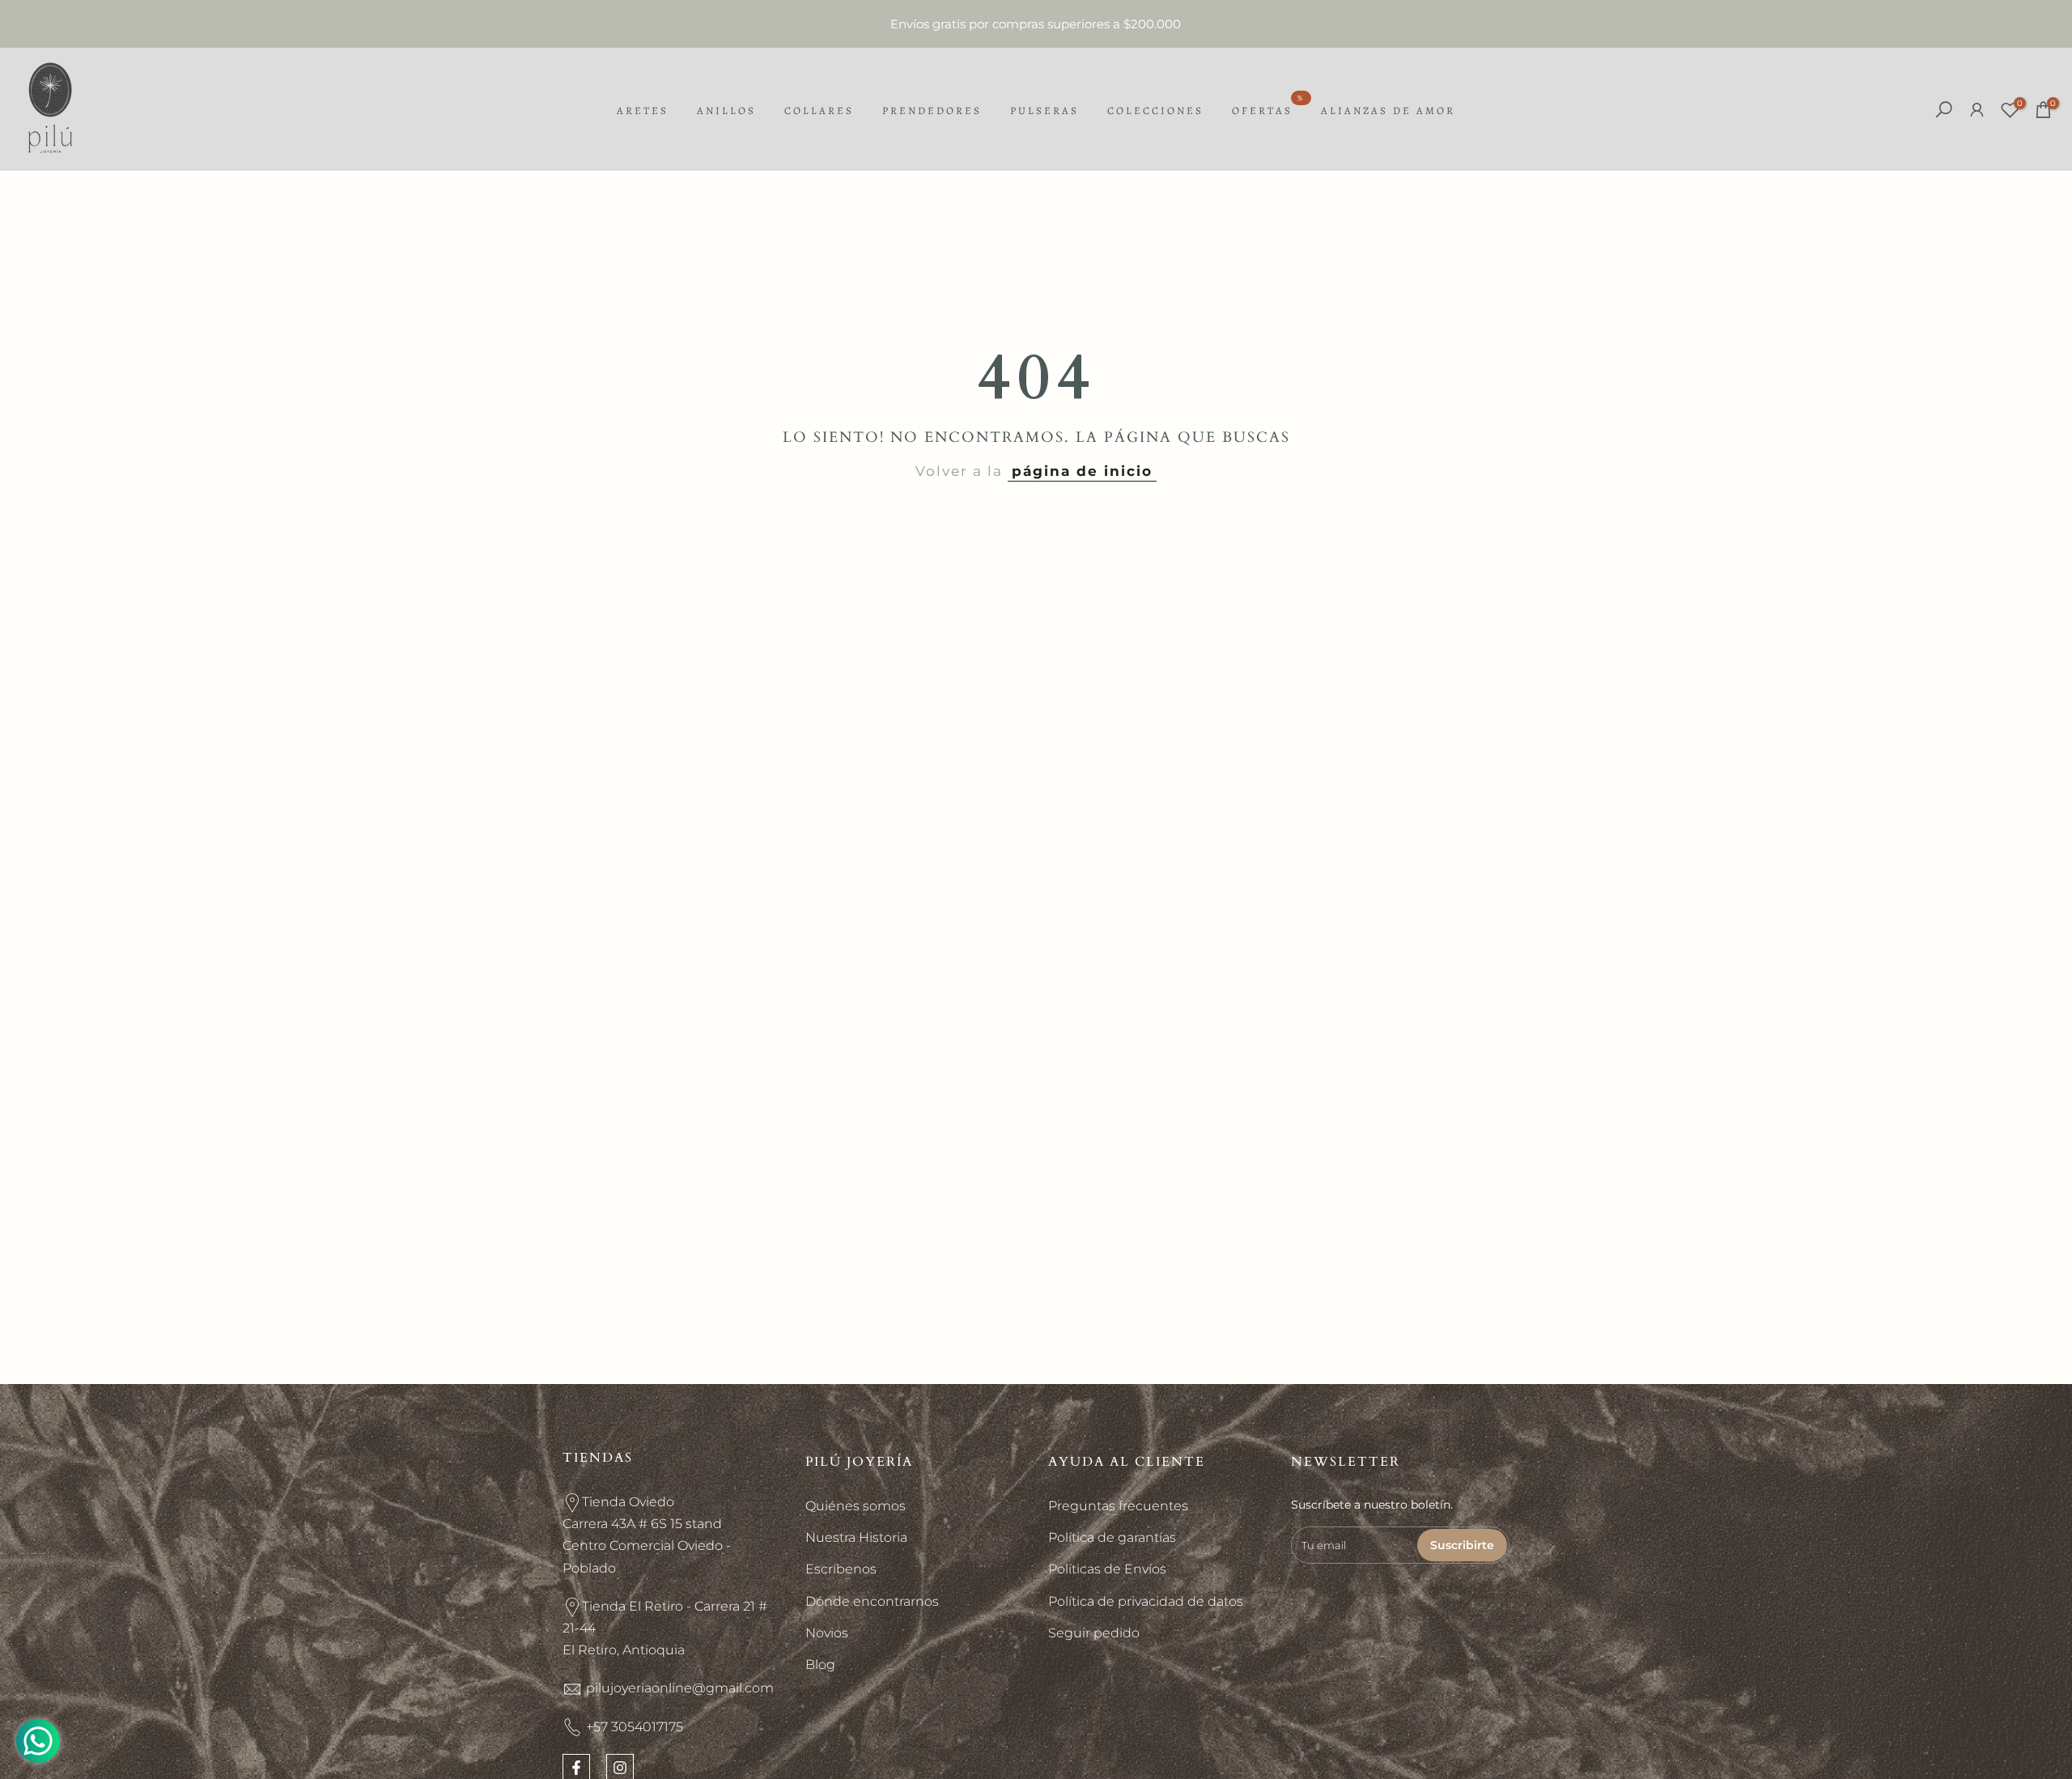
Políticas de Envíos (1107, 1569)
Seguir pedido (1094, 1633)
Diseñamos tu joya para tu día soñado (1036, 24)
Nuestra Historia (856, 1537)
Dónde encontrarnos (872, 1601)
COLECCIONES (1155, 110)
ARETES (643, 110)
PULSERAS (1044, 110)
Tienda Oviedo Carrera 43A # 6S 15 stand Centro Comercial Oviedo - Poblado (647, 1535)
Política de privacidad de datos (1146, 1601)
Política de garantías (1112, 1537)
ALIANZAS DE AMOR (1388, 110)
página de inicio (1082, 471)
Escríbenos (841, 1569)
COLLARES (819, 110)
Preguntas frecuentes (1118, 1506)
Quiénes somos (856, 1506)
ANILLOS (726, 110)
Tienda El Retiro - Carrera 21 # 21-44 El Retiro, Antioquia (665, 1628)
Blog (820, 1664)
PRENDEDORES (932, 110)
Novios (827, 1633)
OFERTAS (1268, 109)
